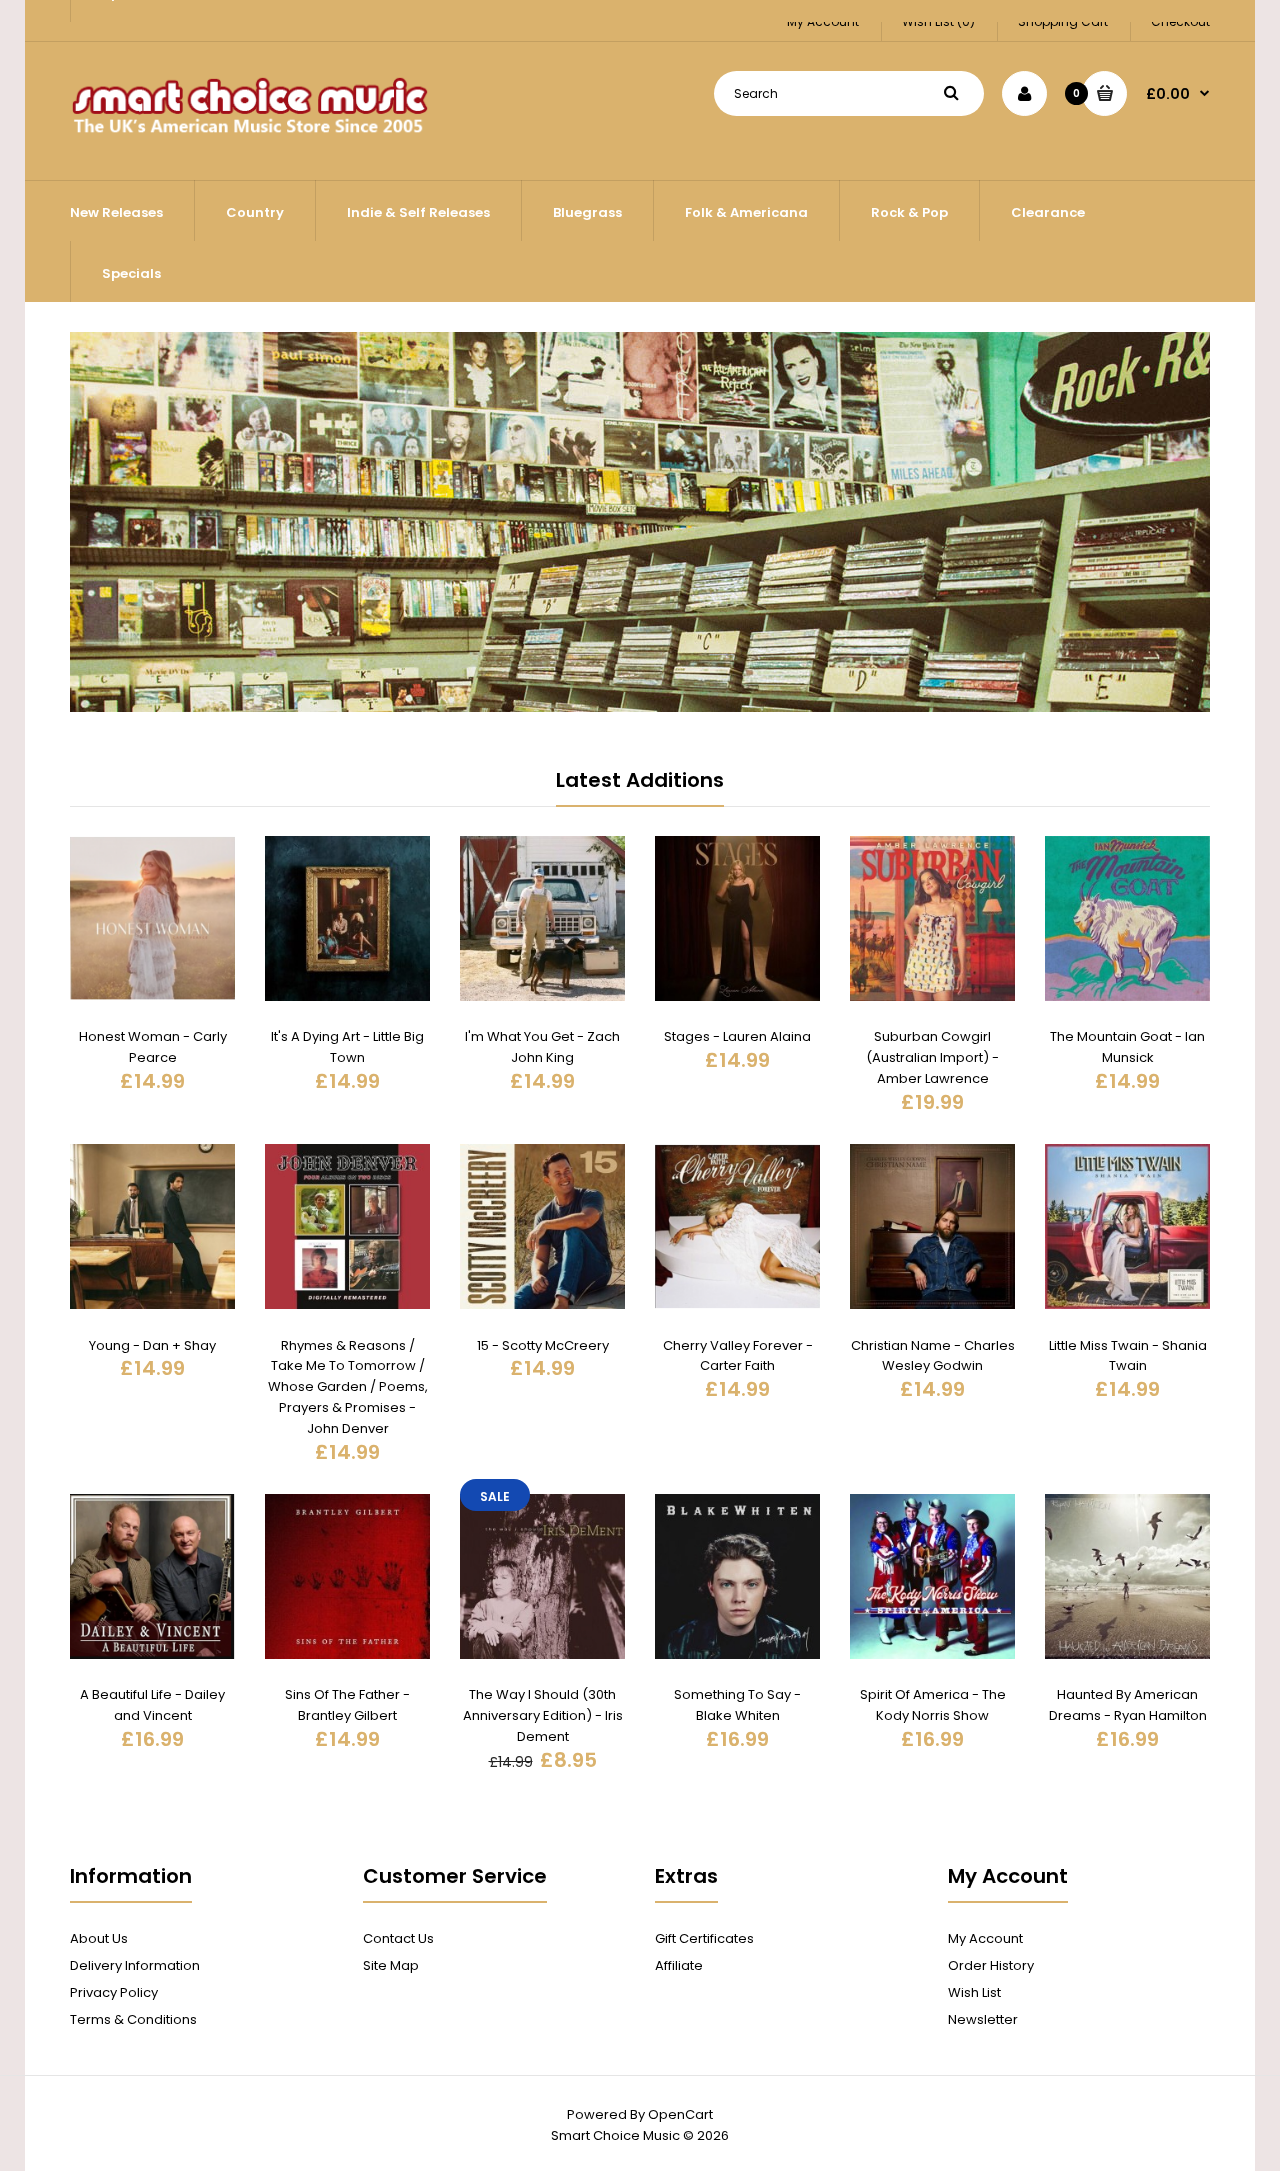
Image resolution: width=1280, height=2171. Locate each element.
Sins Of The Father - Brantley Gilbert (347, 1705)
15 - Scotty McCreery (543, 1345)
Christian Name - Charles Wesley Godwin (933, 1356)
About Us (99, 1938)
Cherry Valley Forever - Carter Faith (738, 1356)
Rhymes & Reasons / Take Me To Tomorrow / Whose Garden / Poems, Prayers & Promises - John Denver (348, 1387)
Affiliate (679, 1965)
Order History (991, 1965)
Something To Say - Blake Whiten (737, 1705)
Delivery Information (135, 1965)
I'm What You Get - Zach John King (542, 1047)
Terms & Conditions (133, 2019)
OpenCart (680, 2114)
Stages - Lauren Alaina (737, 1036)
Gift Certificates (704, 1938)
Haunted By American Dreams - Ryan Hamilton (1128, 1705)
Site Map (391, 1965)
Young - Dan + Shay (152, 1345)
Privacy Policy (114, 1992)
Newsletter (983, 2019)
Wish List (974, 1992)
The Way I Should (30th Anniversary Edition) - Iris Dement (543, 1715)
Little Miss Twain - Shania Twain (1128, 1356)
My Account (985, 1938)
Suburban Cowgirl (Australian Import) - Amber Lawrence (932, 1057)
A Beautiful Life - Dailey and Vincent (152, 1705)
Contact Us (398, 1938)
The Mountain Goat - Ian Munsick (1127, 1047)
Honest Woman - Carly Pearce (153, 1047)
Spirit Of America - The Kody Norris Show (933, 1705)
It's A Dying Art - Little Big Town (347, 1047)
